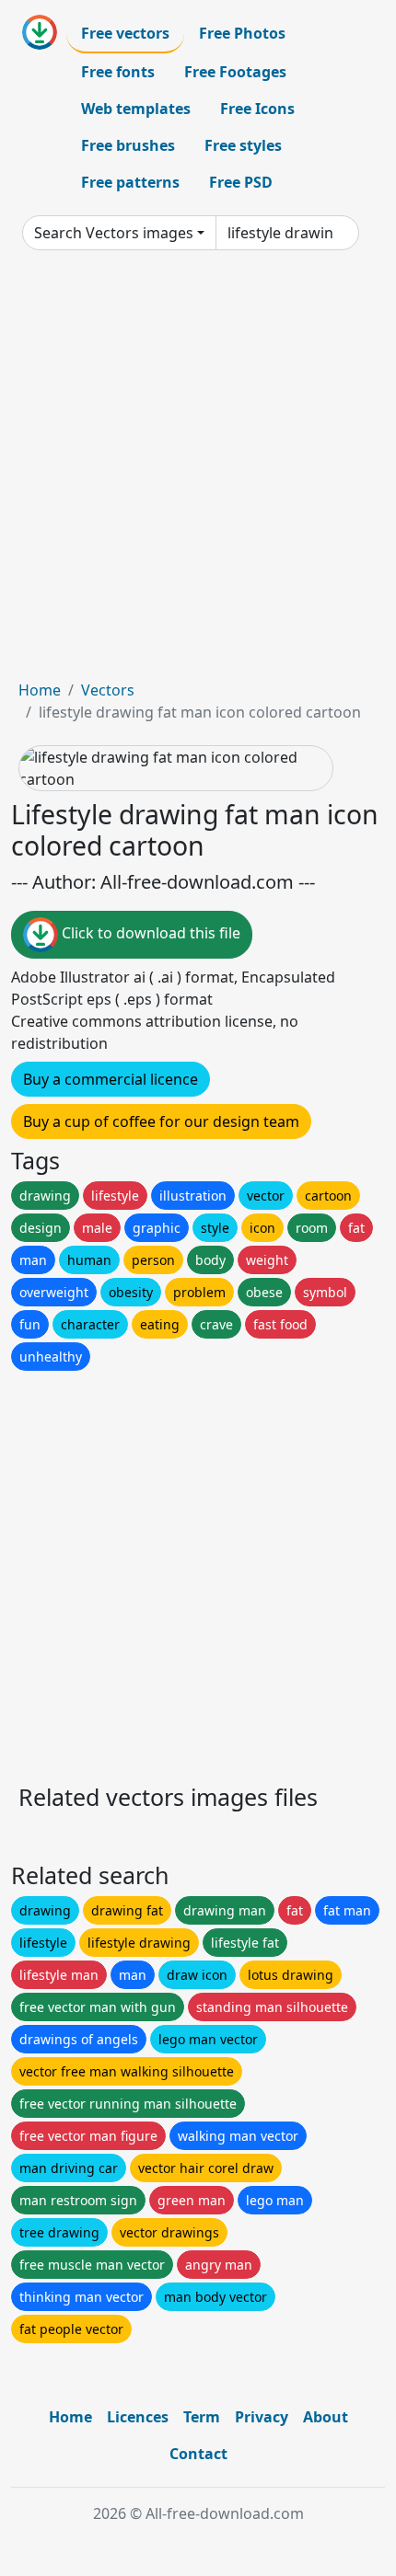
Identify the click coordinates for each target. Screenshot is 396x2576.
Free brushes (128, 145)
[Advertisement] (198, 472)
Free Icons (257, 109)
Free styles (243, 145)
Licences (138, 2417)
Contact (198, 2454)
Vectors (108, 690)
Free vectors (125, 33)
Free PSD (241, 182)
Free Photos (242, 33)
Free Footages (235, 72)
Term (202, 2417)
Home (40, 690)
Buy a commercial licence (111, 1079)
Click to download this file (149, 934)
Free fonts (118, 72)
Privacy (262, 2417)
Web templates (136, 109)
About (326, 2417)
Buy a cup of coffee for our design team (161, 1121)
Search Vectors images (114, 233)
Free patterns (130, 182)
